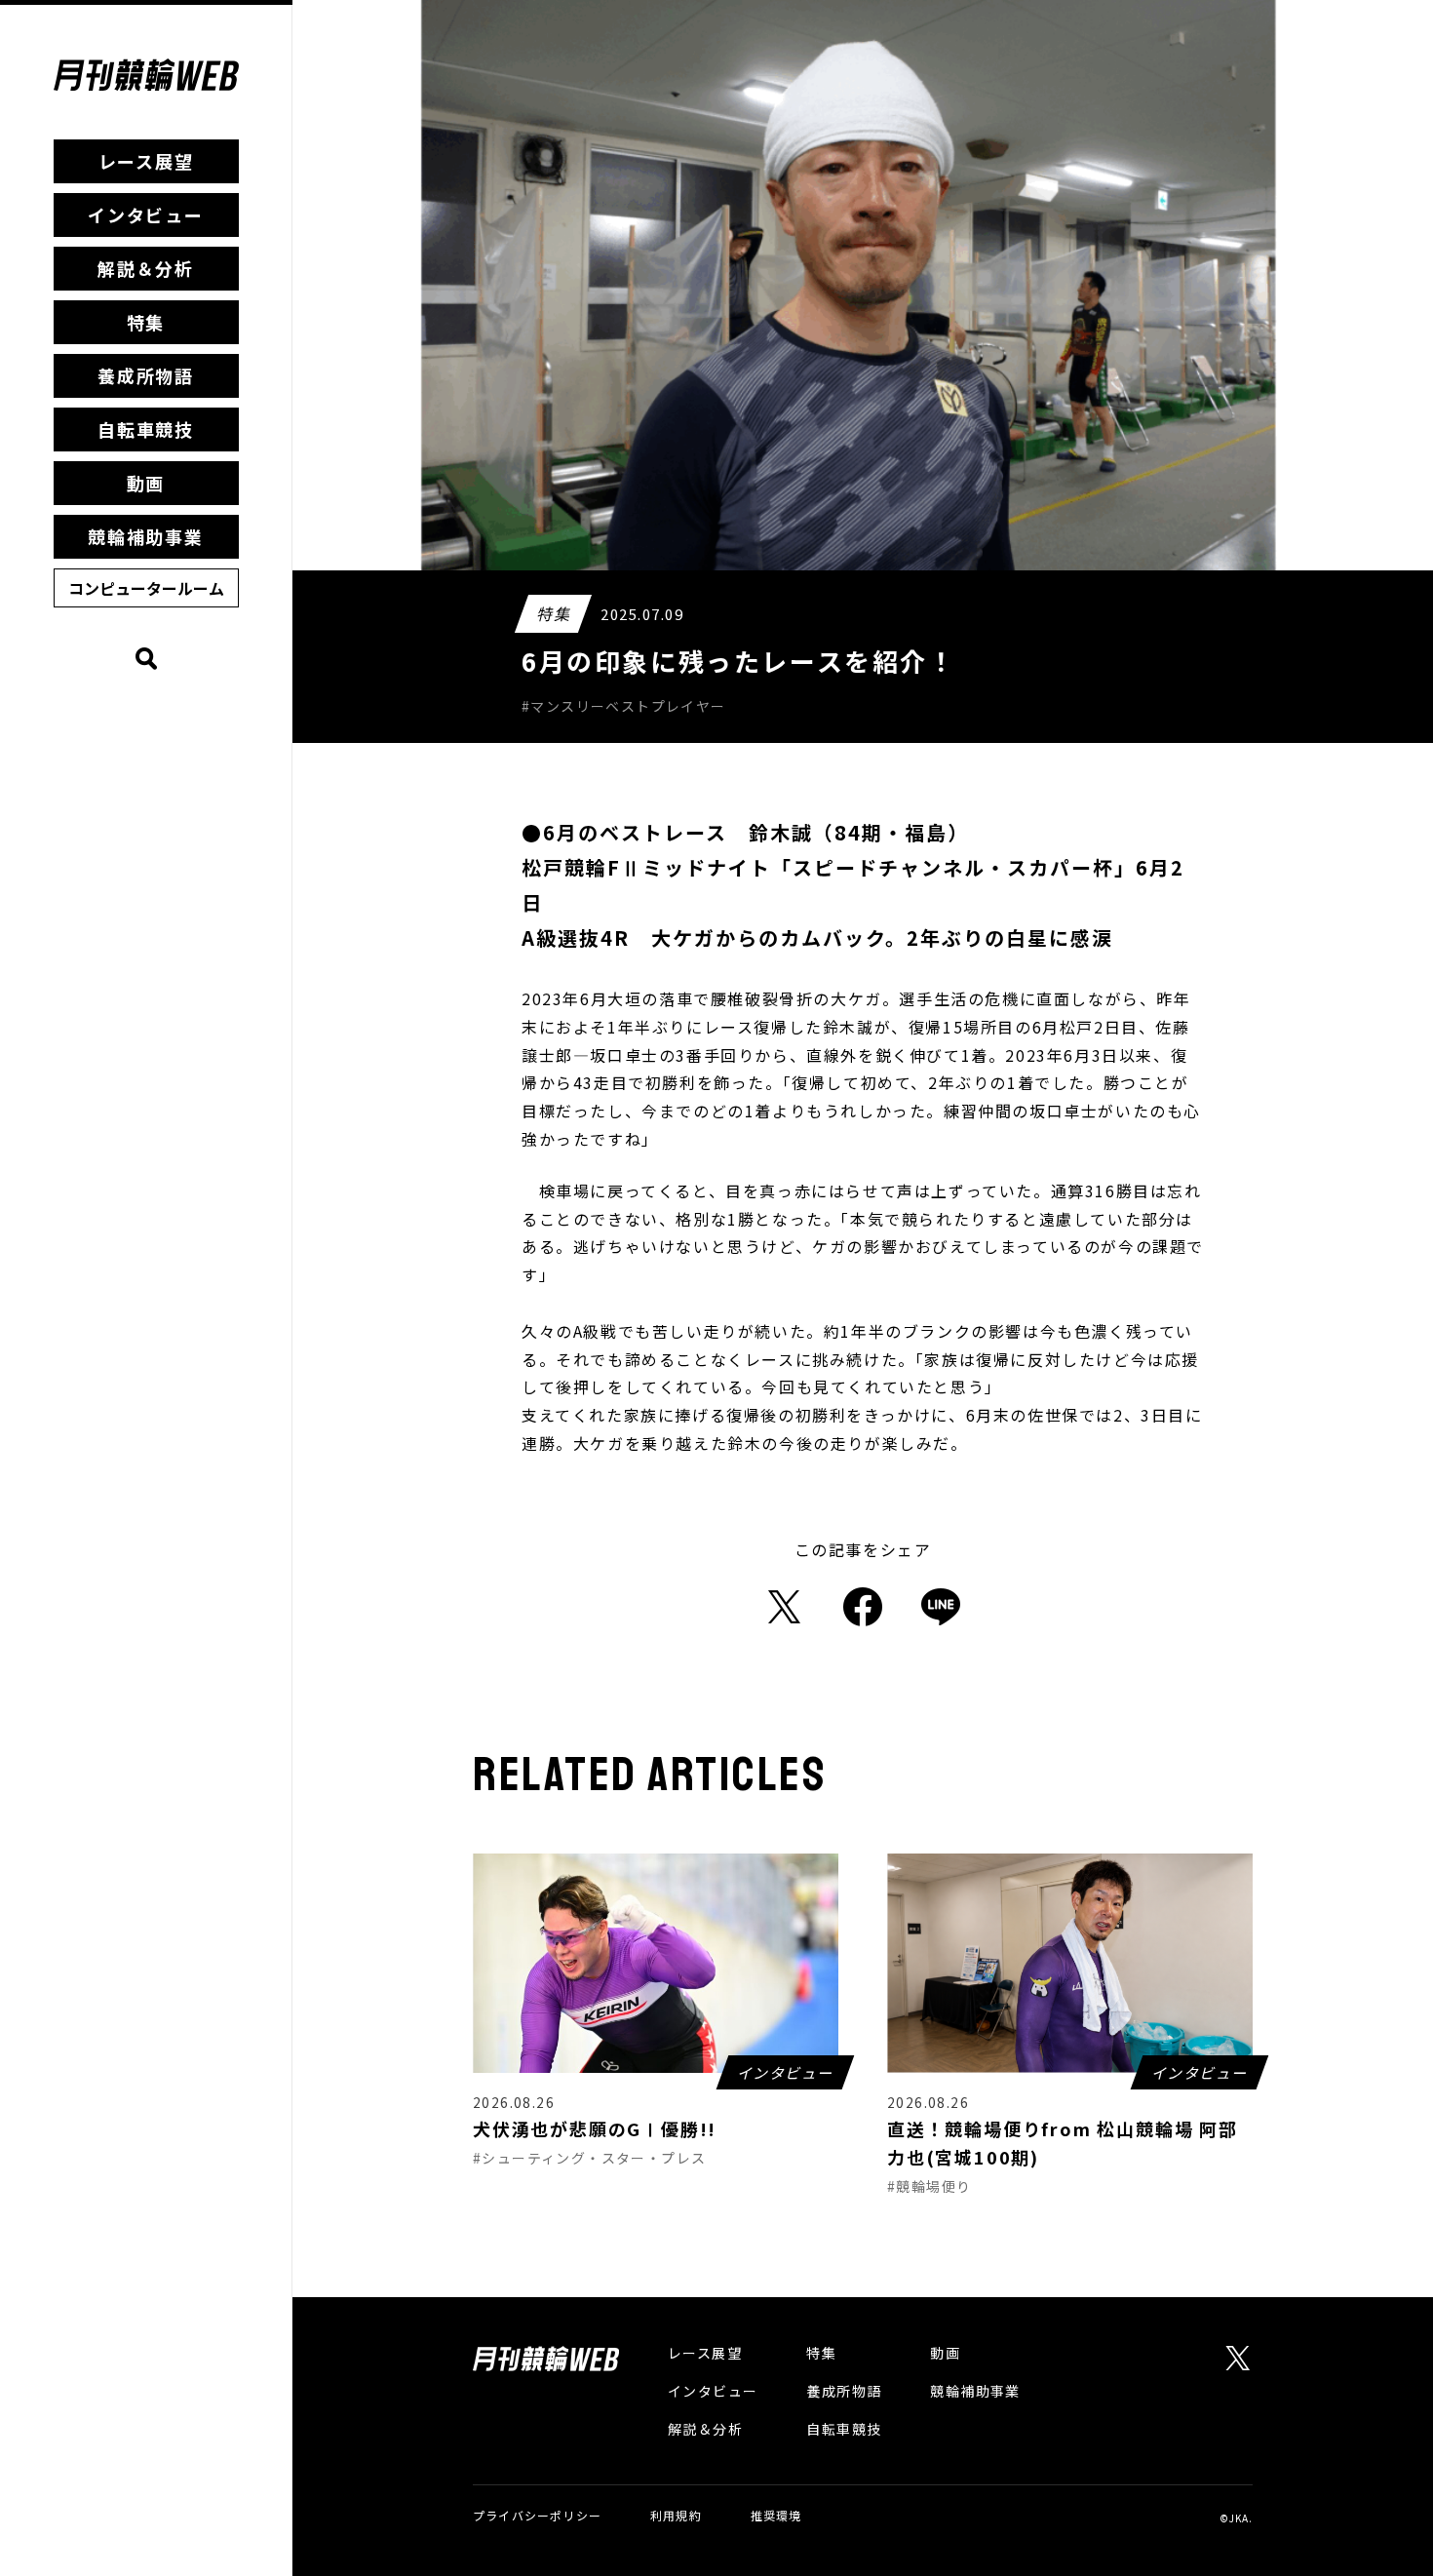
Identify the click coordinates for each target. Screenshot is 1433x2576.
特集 (146, 322)
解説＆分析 (146, 268)
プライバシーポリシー (537, 2515)
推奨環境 (776, 2515)
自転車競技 (146, 429)
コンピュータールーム (146, 588)
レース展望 (146, 161)
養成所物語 (146, 375)
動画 (146, 483)
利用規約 (676, 2515)
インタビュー (146, 215)
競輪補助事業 (146, 536)
